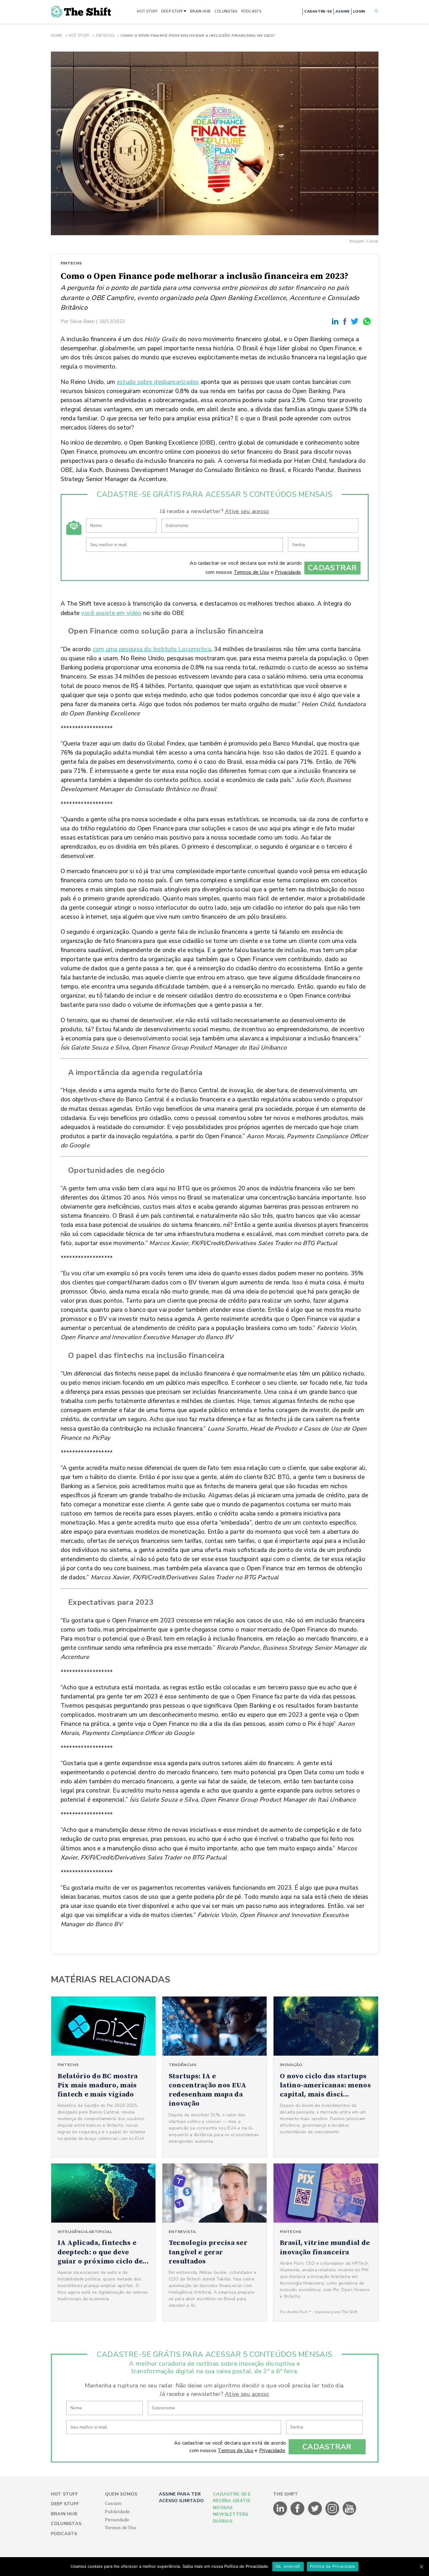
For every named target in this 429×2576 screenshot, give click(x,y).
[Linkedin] (336, 321)
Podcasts (64, 2534)
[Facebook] (346, 321)
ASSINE (342, 11)
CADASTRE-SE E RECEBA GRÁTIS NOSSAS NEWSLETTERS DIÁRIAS (232, 2508)
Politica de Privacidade (333, 2566)
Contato (113, 2504)
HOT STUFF (147, 11)
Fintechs (105, 36)
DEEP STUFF (172, 11)
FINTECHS (71, 263)
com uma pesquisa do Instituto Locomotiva (152, 649)
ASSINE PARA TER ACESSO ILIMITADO (181, 2497)
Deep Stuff (65, 2504)
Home (57, 36)
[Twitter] (356, 321)
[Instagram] (333, 2514)
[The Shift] (81, 12)
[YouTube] (350, 2514)
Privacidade (288, 572)
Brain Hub (64, 2514)
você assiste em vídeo (111, 613)
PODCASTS (251, 11)
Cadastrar (332, 568)
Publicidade (117, 2512)
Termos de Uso (252, 572)
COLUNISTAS (226, 11)
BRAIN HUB (200, 11)
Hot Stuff (79, 36)
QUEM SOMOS (121, 2494)
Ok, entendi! (288, 2566)
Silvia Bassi (82, 321)
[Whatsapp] (367, 321)
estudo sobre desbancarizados (158, 382)
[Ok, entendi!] (421, 2567)
